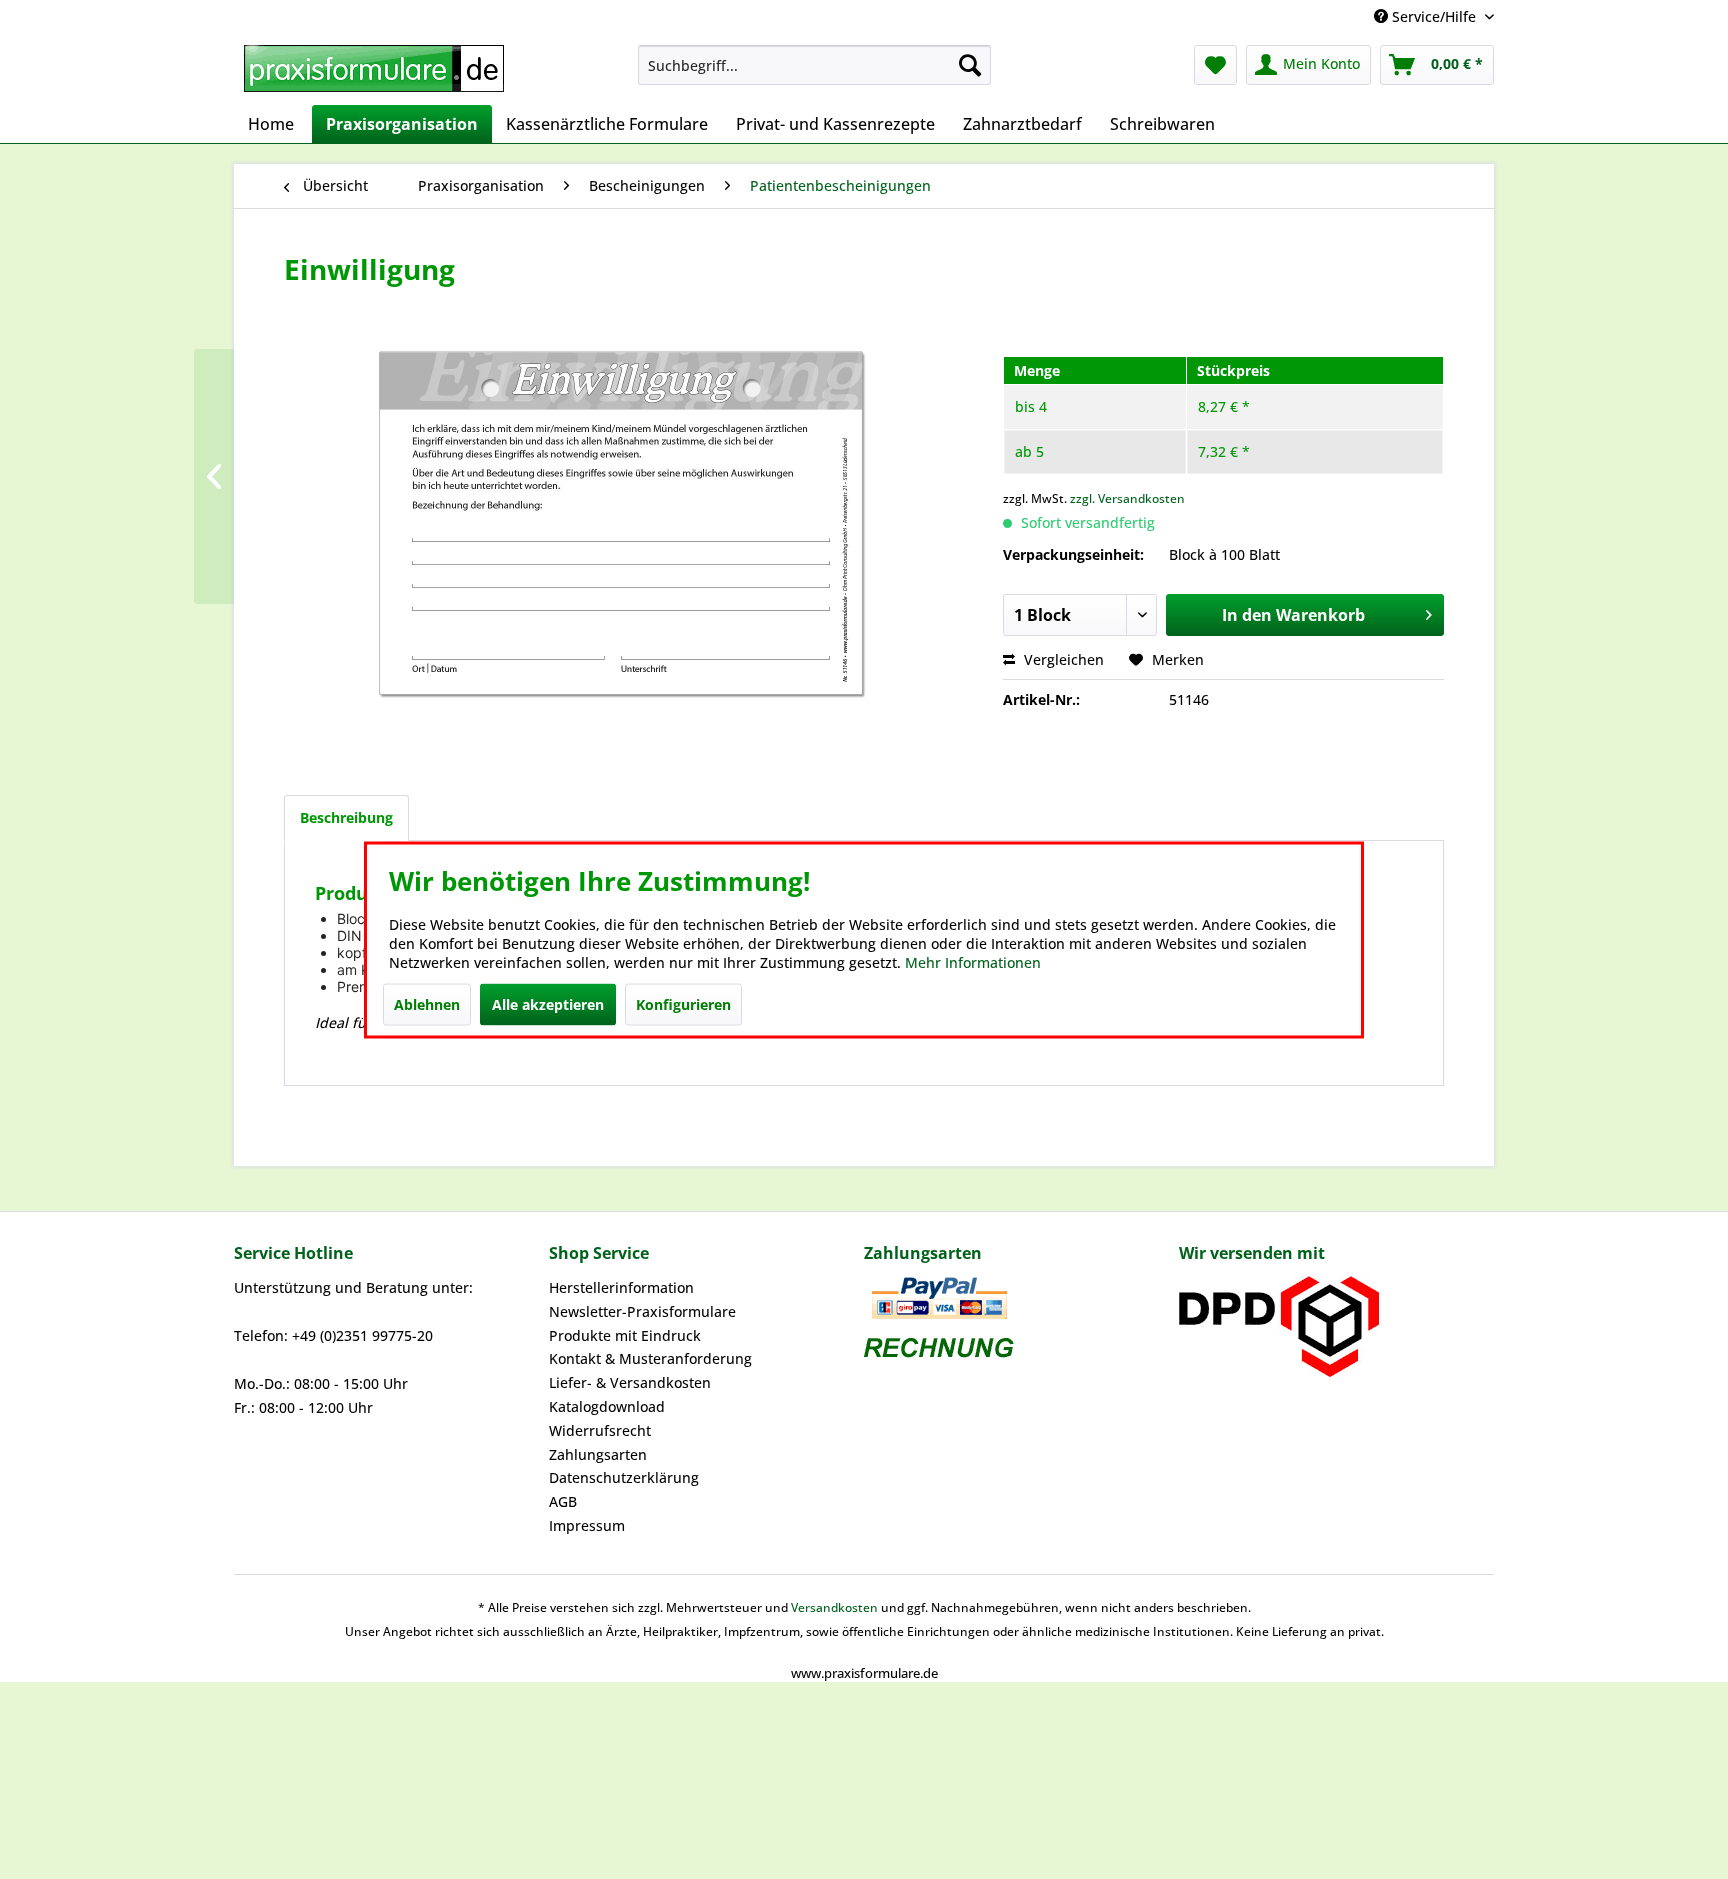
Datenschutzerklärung (624, 1477)
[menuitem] (814, 65)
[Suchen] (970, 65)
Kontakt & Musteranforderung (650, 1358)
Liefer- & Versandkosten (630, 1382)
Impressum (587, 1525)
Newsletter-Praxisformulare (642, 1311)
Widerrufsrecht (600, 1430)
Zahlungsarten (598, 1454)
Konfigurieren (683, 1003)
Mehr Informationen (973, 961)
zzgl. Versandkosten (1127, 498)
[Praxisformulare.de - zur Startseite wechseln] (374, 70)
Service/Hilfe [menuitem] (1434, 16)
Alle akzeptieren (548, 1003)
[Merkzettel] (1215, 65)
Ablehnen (427, 1003)
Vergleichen (1062, 659)
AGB (563, 1501)
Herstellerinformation (621, 1287)
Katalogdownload (607, 1406)
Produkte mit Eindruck (625, 1335)
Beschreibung (346, 817)
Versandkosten (834, 1607)
